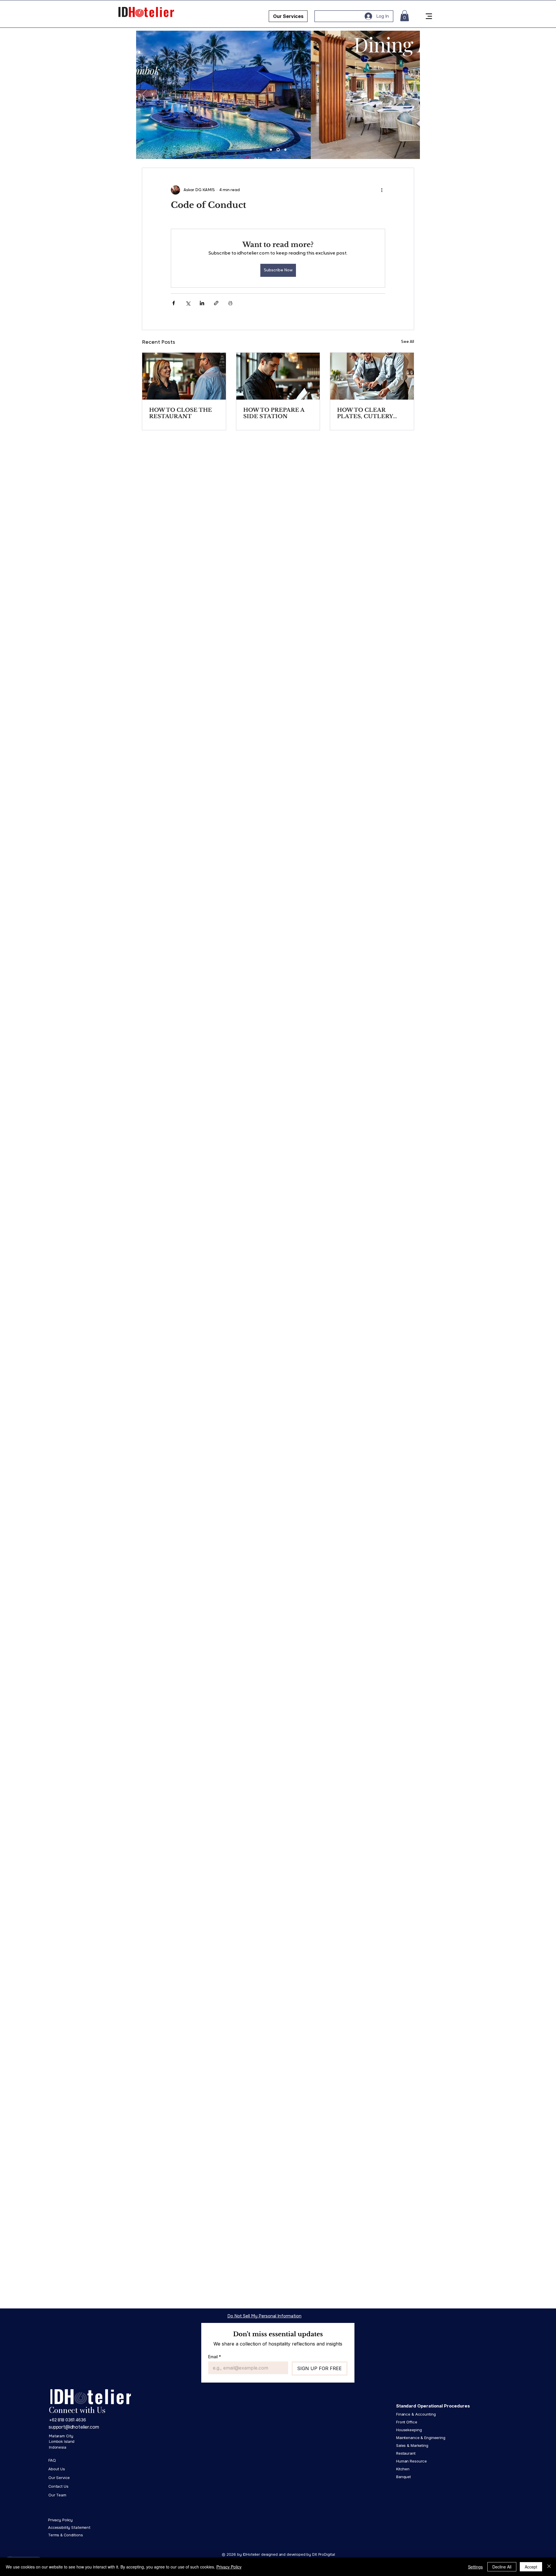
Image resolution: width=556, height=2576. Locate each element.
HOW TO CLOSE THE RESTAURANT (181, 413)
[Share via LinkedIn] (202, 303)
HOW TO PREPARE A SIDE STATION (274, 413)
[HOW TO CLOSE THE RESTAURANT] (184, 376)
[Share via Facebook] (174, 303)
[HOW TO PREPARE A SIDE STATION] (278, 376)
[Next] (412, 95)
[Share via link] (216, 303)
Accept (531, 2567)
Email (215, 2357)
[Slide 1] (271, 150)
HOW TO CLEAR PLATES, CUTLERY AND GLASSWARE (365, 413)
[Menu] (429, 16)
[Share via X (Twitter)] (188, 303)
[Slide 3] (285, 150)
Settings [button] (475, 2567)
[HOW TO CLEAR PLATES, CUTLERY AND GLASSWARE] (372, 376)
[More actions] (382, 190)
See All (408, 342)
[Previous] (144, 95)
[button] (405, 16)
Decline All (502, 2567)
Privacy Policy (229, 2567)
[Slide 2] (278, 150)
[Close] (549, 2567)
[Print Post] (230, 303)
